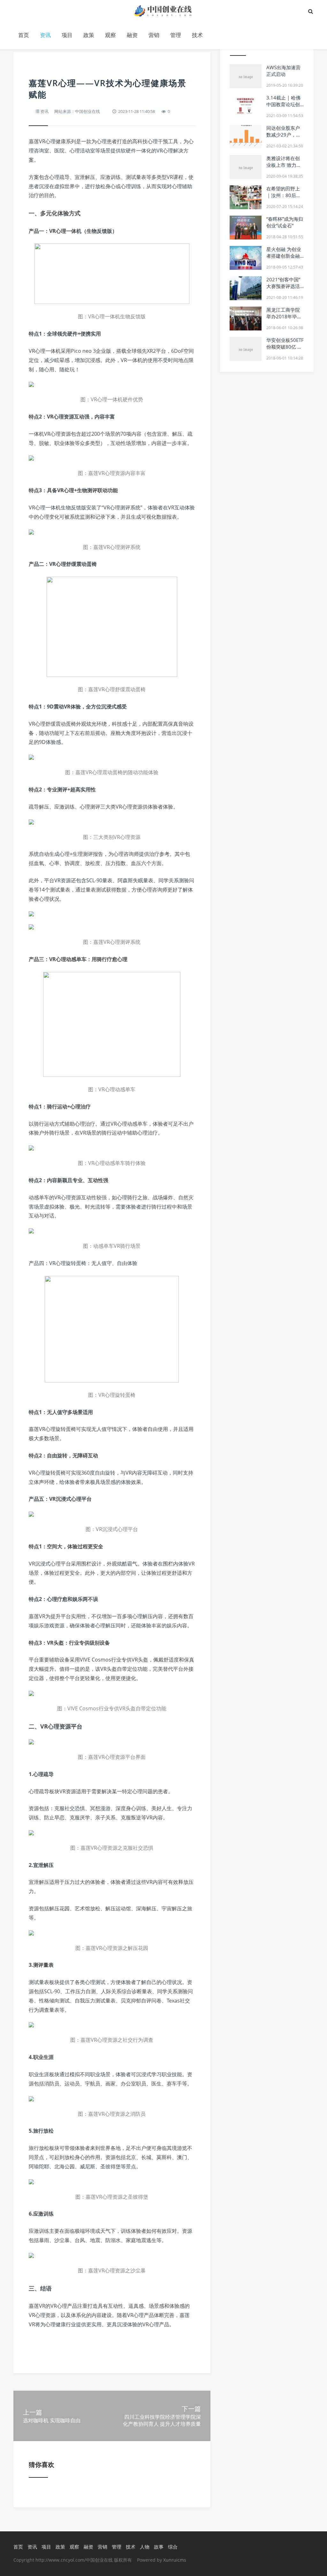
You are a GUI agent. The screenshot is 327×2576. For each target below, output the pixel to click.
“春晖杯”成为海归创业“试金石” (285, 222)
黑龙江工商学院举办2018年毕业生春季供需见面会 (284, 320)
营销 (154, 35)
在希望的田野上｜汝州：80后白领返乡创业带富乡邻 (284, 199)
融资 (132, 35)
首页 (24, 35)
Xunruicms (175, 2560)
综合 (173, 2547)
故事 (159, 2547)
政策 (89, 35)
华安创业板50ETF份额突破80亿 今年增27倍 (285, 347)
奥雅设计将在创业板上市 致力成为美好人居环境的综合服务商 (284, 168)
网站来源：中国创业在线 (77, 111)
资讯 (45, 35)
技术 (197, 35)
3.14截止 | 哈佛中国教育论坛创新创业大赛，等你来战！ (283, 108)
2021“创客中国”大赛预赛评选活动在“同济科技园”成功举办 (285, 289)
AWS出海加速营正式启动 (283, 71)
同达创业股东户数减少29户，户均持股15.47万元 (285, 135)
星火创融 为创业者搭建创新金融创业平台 (284, 256)
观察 (110, 35)
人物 (145, 2547)
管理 (176, 35)
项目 (67, 35)
